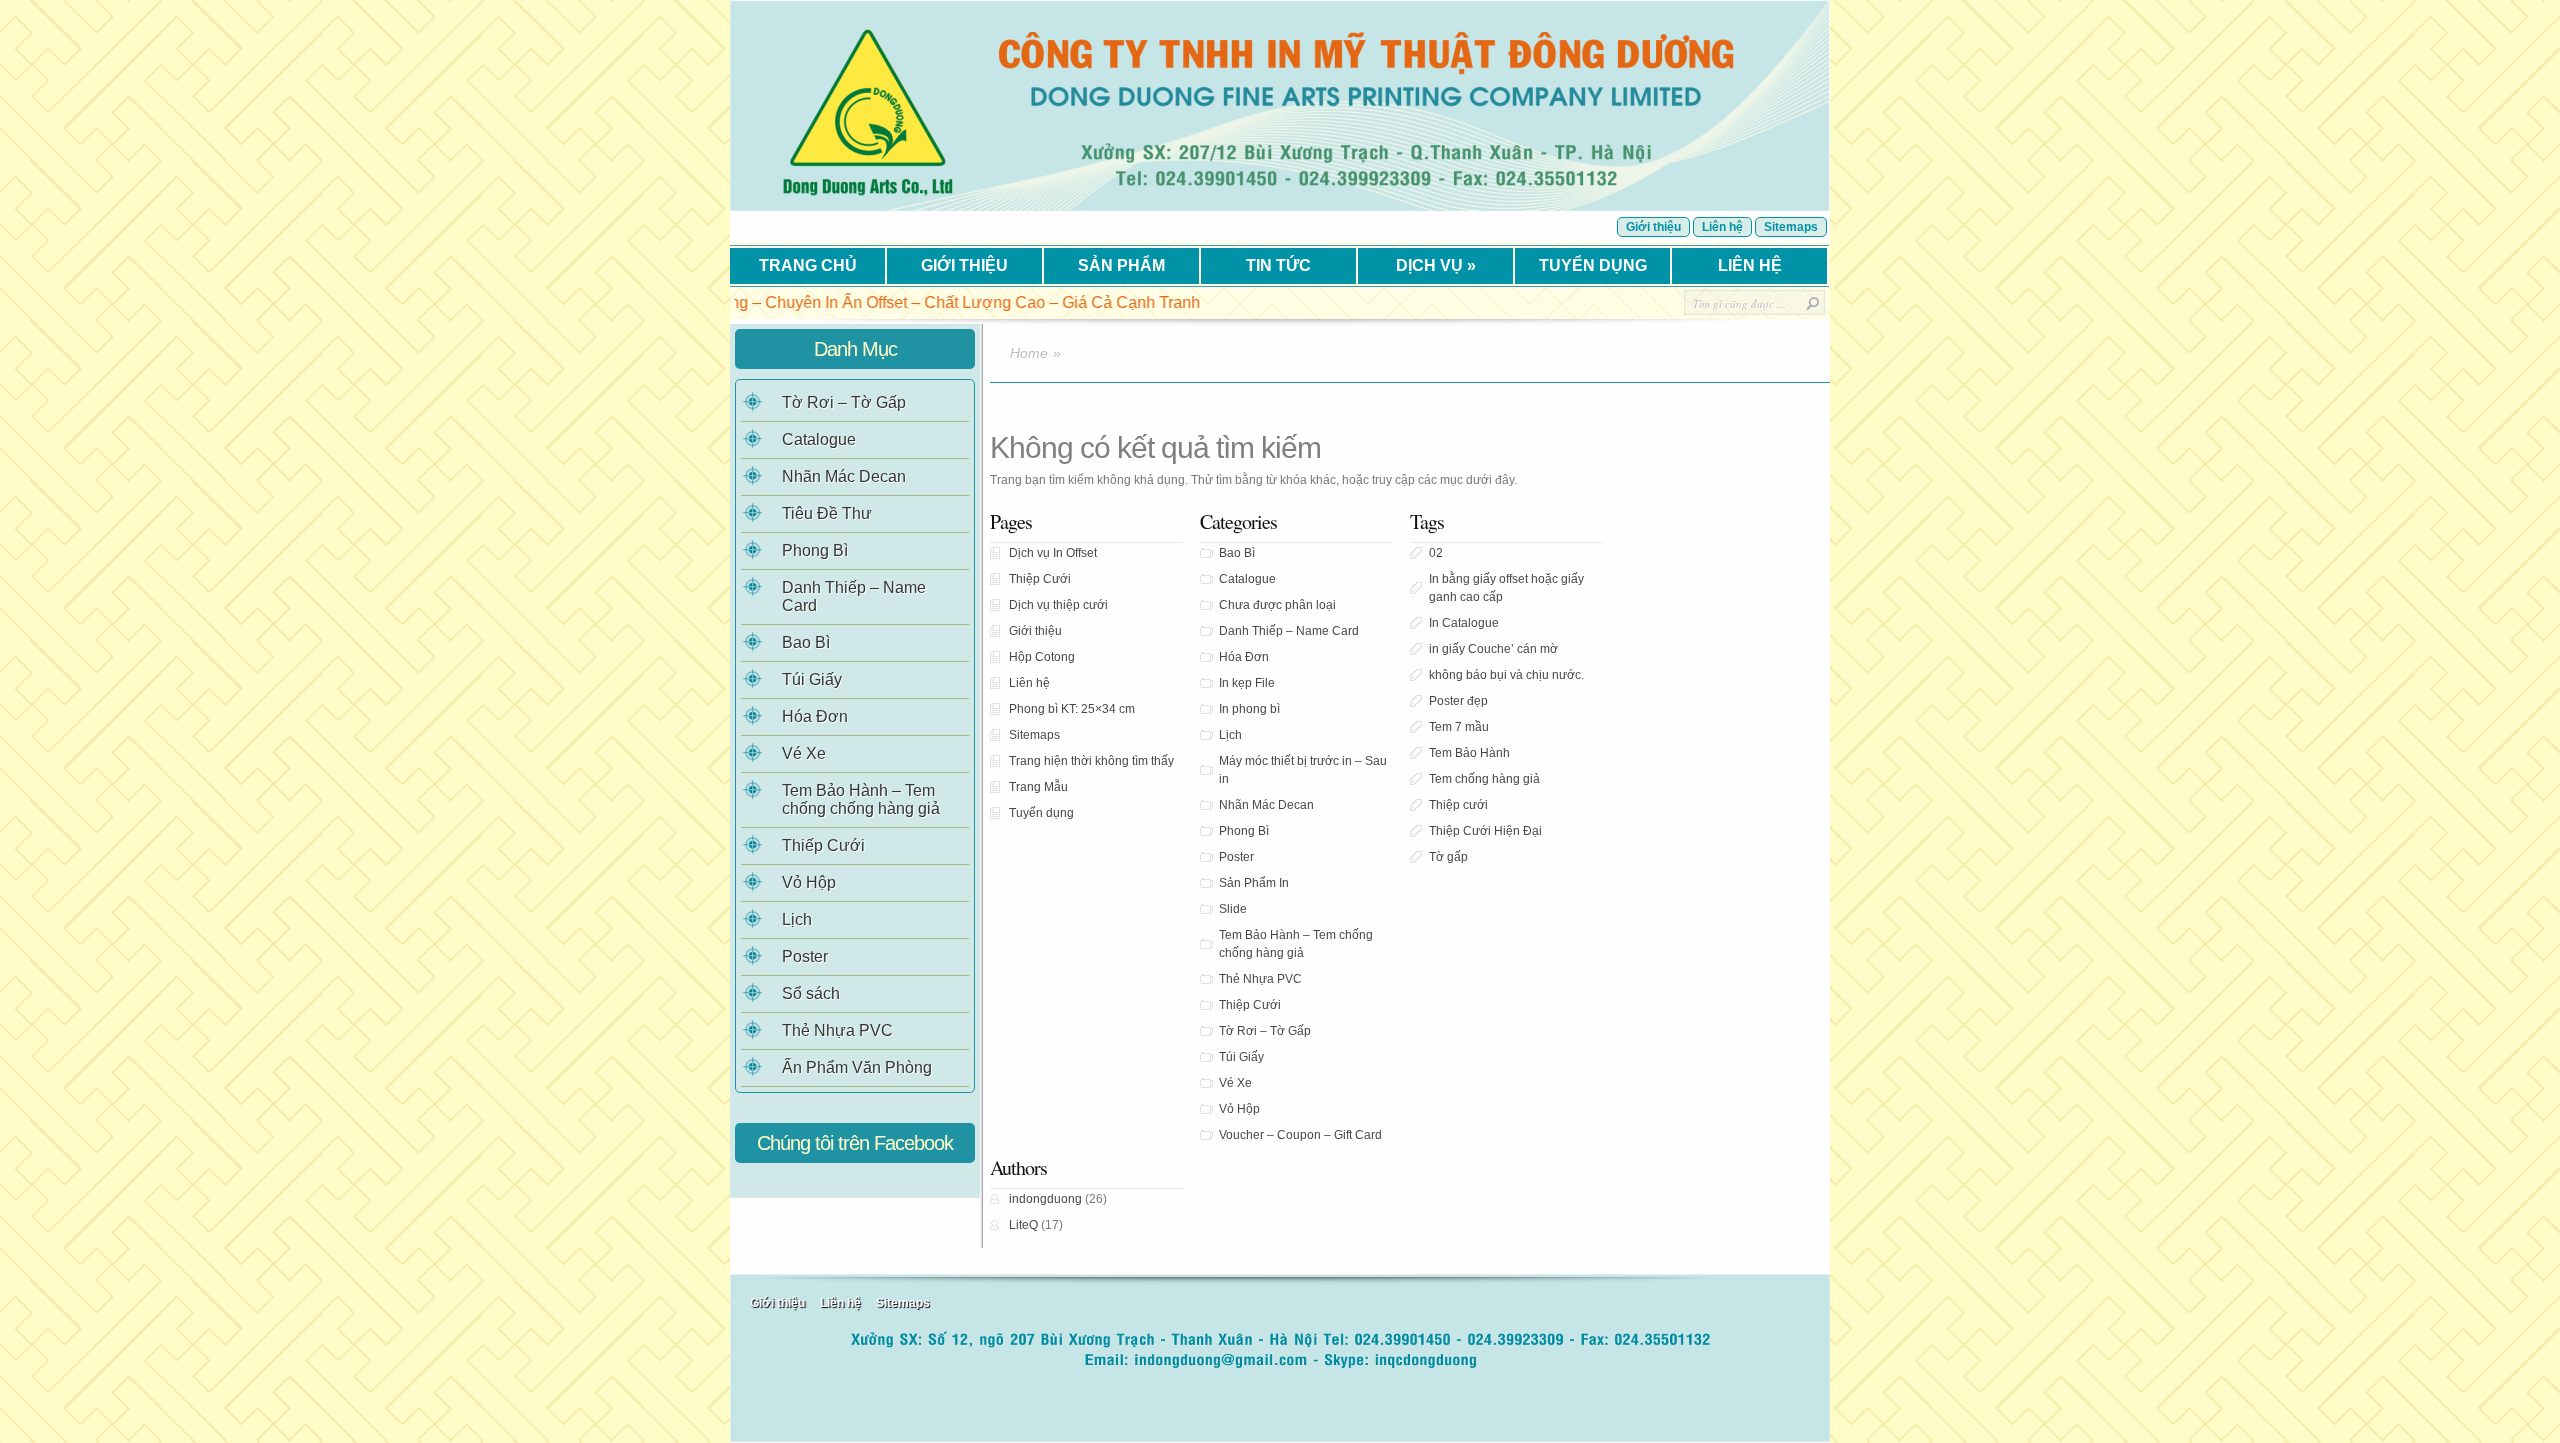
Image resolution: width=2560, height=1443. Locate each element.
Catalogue (1247, 579)
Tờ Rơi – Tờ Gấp (1265, 1031)
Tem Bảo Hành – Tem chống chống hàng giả (1296, 944)
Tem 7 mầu (1459, 727)
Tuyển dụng (1041, 813)
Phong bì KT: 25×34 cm (1072, 709)
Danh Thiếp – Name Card (1289, 631)
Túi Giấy (1241, 1057)
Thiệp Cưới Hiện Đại (1485, 831)
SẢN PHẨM (1121, 265)
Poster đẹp (1458, 701)
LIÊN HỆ (1750, 265)
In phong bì (1249, 709)
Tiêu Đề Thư (827, 513)
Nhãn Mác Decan (1266, 805)
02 (1436, 553)
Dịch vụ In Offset (1053, 553)
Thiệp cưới (1458, 805)
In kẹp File (1247, 683)
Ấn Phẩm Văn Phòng (857, 1067)
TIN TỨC (1278, 265)
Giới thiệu (1653, 227)
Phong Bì (1244, 831)
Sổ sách (811, 993)
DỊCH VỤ (1436, 265)
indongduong (1045, 1199)
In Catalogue (1464, 623)
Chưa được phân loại (1277, 605)
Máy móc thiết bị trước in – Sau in (1303, 770)
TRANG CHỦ (808, 265)
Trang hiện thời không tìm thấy (1091, 761)
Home (1029, 353)
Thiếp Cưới (823, 845)
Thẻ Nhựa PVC (1260, 979)
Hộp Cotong (1042, 657)
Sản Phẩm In (1254, 883)
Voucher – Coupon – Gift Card (1300, 1135)
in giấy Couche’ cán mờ (1493, 649)
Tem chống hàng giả (1484, 779)
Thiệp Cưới (1040, 579)
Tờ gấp (1448, 857)
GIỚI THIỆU (964, 265)
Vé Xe (1235, 1083)
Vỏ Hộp (1239, 1109)
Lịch (1230, 735)
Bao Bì (1237, 553)
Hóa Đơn (1244, 657)
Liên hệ (1722, 227)
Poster (1236, 857)
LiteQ (1023, 1225)
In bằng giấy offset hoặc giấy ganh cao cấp (1506, 588)
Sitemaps (1791, 227)
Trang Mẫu (1038, 787)
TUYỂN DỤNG (1593, 265)
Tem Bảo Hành (1469, 753)
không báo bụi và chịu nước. (1506, 675)
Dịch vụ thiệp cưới (1058, 605)
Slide (1233, 909)
